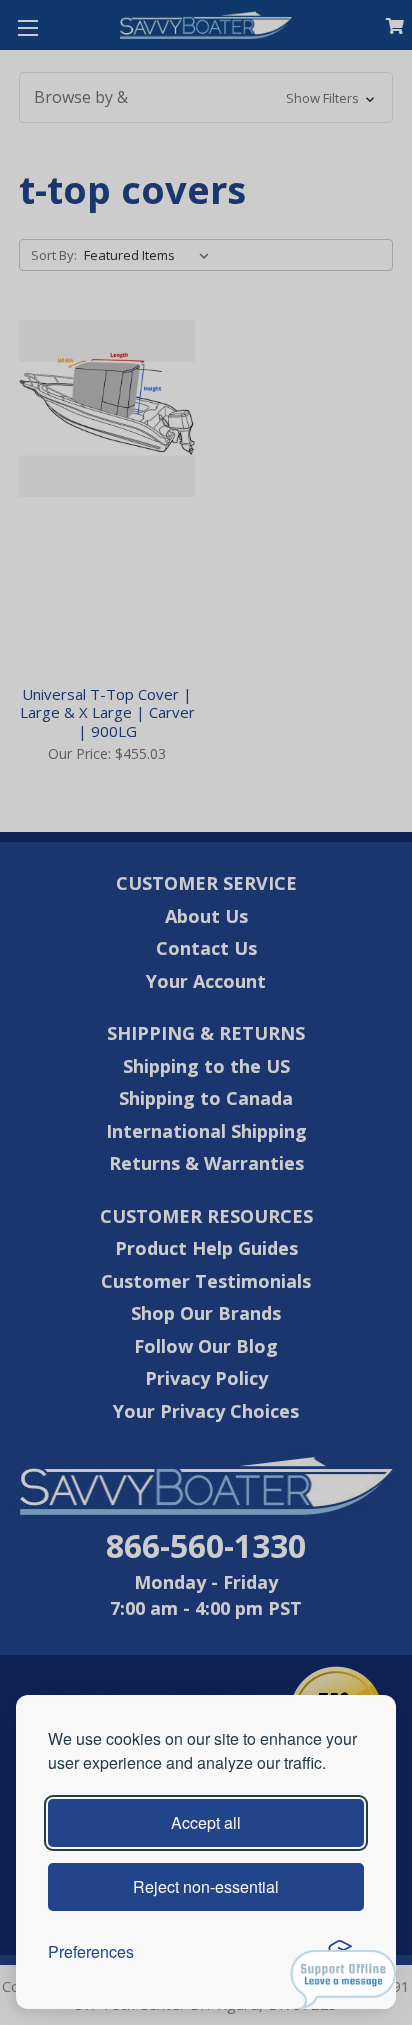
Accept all (206, 1822)
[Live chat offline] (343, 1979)
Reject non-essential (206, 1886)
